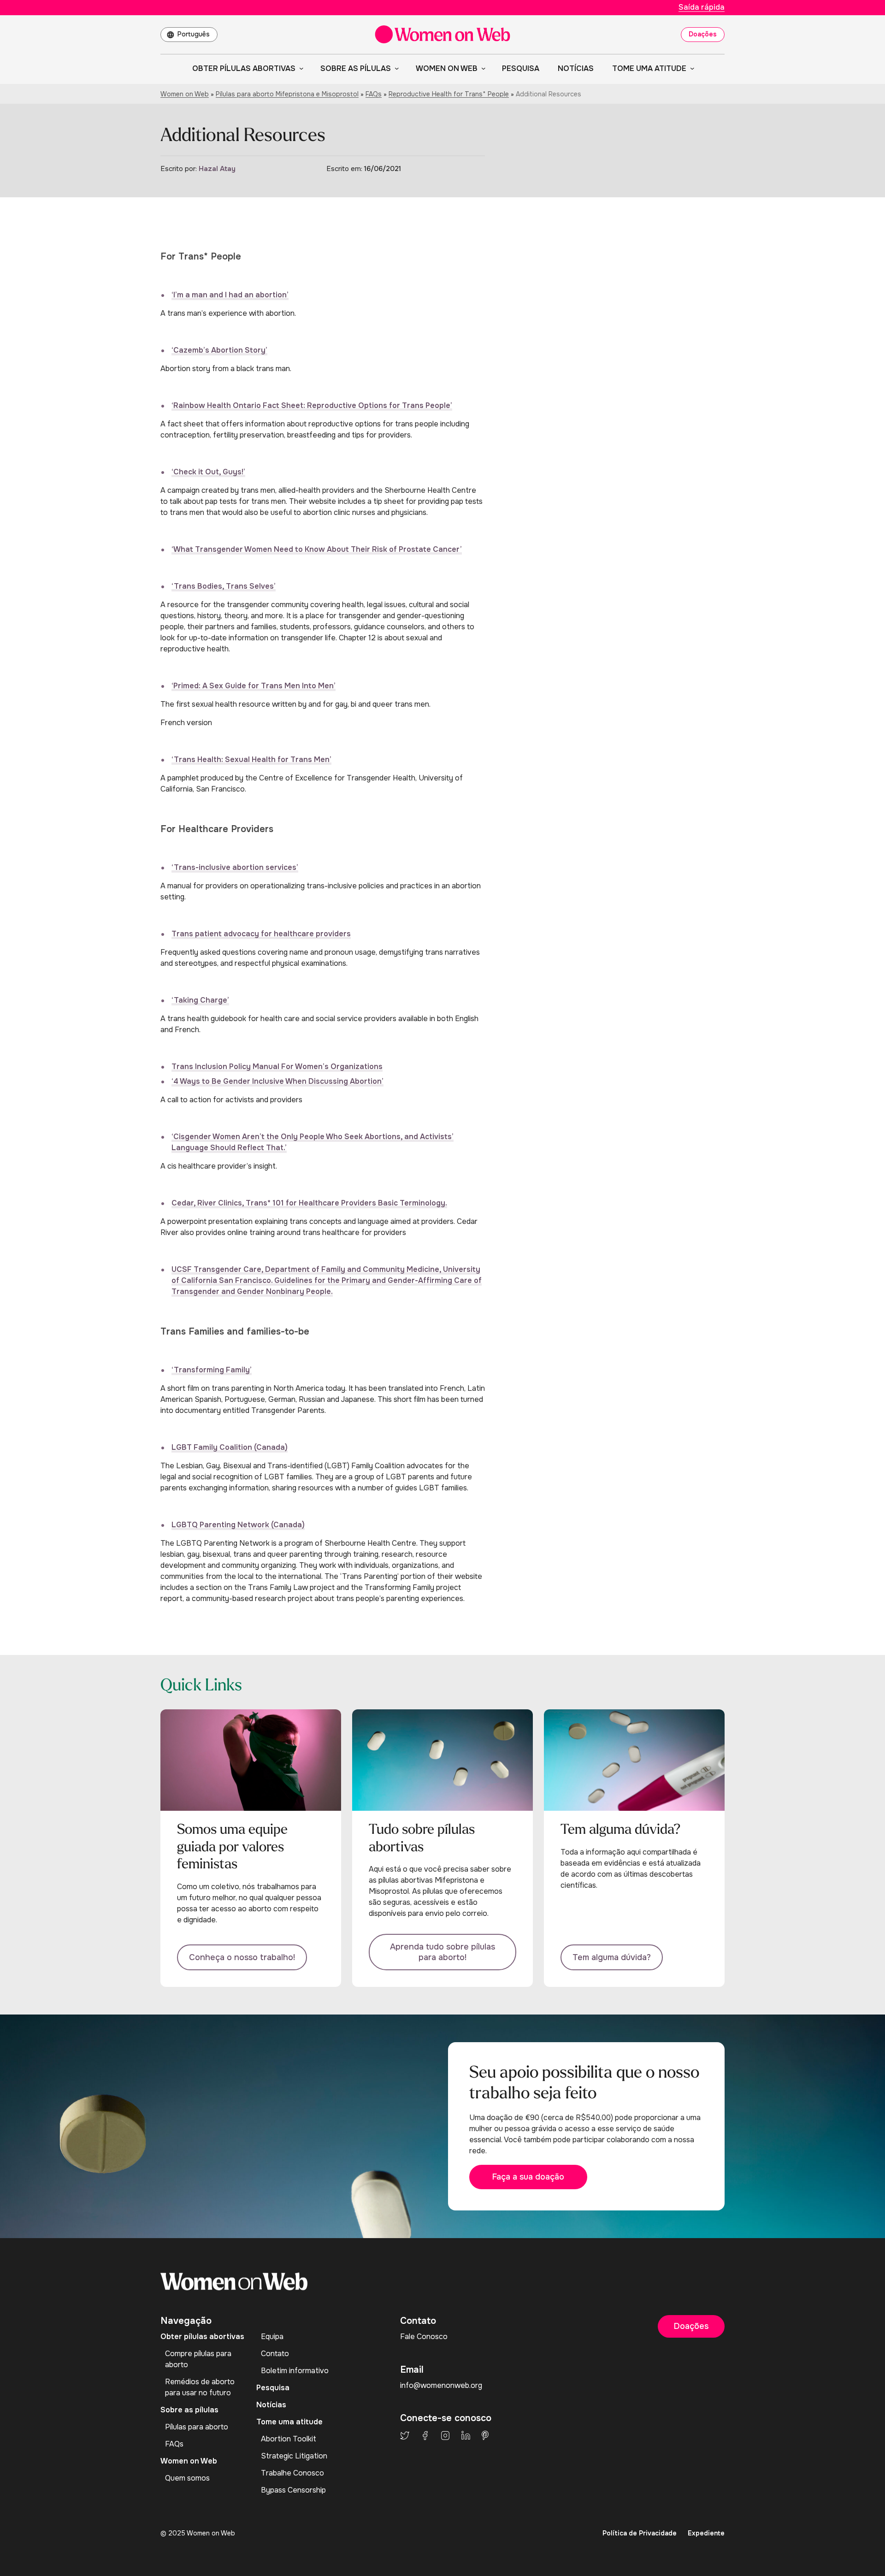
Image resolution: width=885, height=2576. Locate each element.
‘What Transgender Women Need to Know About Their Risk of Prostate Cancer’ (317, 549)
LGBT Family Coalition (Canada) (230, 1447)
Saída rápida (702, 7)
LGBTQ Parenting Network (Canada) (238, 1525)
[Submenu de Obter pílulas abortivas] (300, 68)
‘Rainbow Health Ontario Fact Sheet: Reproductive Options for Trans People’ (312, 405)
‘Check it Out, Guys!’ (208, 472)
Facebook (425, 2435)
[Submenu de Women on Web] (482, 68)
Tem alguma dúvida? (612, 1957)
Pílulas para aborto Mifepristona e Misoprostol (287, 94)
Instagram (445, 2435)
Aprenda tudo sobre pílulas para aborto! (442, 1952)
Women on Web (185, 94)
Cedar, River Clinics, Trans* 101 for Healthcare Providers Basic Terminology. (309, 1203)
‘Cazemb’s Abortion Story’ (219, 350)
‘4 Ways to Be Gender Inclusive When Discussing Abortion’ (277, 1081)
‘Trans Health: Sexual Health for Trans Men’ (251, 759)
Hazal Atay (217, 169)
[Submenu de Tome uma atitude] (690, 68)
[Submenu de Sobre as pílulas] (395, 68)
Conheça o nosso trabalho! (242, 1957)
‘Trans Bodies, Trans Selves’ (224, 586)
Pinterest (485, 2435)
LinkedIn (466, 2435)
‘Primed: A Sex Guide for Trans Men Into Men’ (254, 686)
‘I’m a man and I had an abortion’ (230, 295)
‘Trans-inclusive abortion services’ (235, 867)
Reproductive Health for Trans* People (449, 94)
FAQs (374, 94)
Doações (703, 34)
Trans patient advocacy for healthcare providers (261, 934)
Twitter (405, 2435)
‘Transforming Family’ (212, 1370)
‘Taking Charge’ (200, 1000)
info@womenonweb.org (441, 2385)
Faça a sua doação (528, 2177)
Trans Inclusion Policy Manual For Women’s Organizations (277, 1066)
